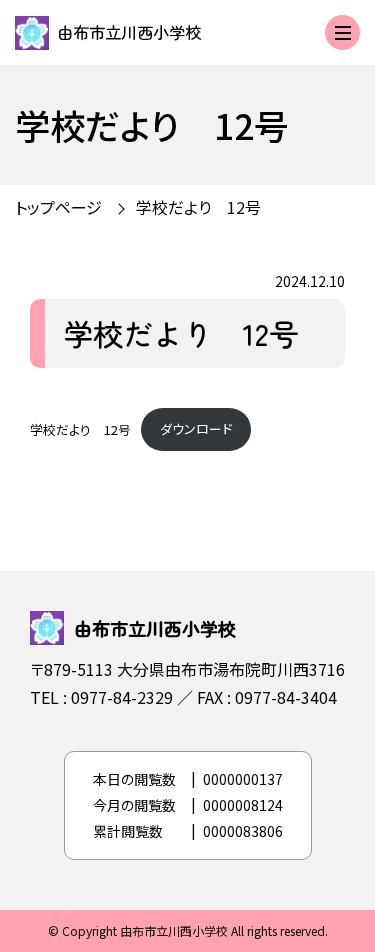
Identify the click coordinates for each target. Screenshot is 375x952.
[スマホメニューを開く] (342, 32)
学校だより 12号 (80, 428)
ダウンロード (196, 428)
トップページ (58, 207)
